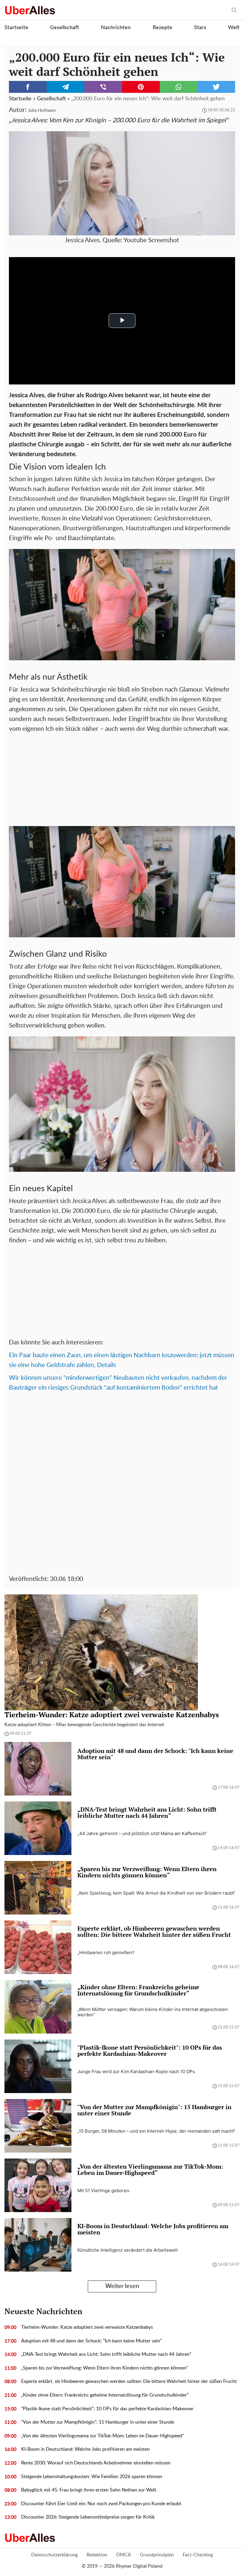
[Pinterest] (141, 87)
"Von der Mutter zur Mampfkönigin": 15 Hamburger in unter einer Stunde (98, 2422)
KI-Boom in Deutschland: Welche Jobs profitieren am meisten (85, 2449)
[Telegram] (66, 87)
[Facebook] (28, 87)
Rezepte (162, 28)
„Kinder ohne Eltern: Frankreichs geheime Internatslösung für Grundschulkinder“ (105, 2395)
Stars (200, 28)
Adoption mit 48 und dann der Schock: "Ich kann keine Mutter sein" (91, 2341)
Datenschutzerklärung (54, 2555)
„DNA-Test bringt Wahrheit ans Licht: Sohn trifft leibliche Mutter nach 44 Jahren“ (106, 2354)
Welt (234, 28)
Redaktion (97, 2555)
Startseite (16, 28)
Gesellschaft (65, 28)
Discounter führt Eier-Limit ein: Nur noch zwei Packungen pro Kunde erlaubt (101, 2504)
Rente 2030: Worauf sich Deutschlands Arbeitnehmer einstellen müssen (96, 2463)
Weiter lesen (122, 2286)
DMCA (124, 2555)
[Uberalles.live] (30, 10)
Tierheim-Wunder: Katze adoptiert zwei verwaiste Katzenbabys (87, 2327)
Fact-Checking (198, 2555)
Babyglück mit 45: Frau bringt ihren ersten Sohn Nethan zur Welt (89, 2490)
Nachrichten (116, 28)
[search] (234, 10)
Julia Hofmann (42, 111)
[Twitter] (216, 87)
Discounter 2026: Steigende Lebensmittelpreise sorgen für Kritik (88, 2517)
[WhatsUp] (179, 87)
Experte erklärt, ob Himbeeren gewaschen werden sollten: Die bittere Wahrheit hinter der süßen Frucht (129, 2381)
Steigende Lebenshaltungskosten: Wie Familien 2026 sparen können (92, 2477)
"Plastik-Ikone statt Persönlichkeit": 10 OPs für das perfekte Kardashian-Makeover (107, 2409)
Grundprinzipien (157, 2555)
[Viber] (103, 87)
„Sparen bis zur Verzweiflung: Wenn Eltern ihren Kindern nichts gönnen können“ (105, 2368)
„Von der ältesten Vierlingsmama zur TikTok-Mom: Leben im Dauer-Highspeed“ (103, 2436)
